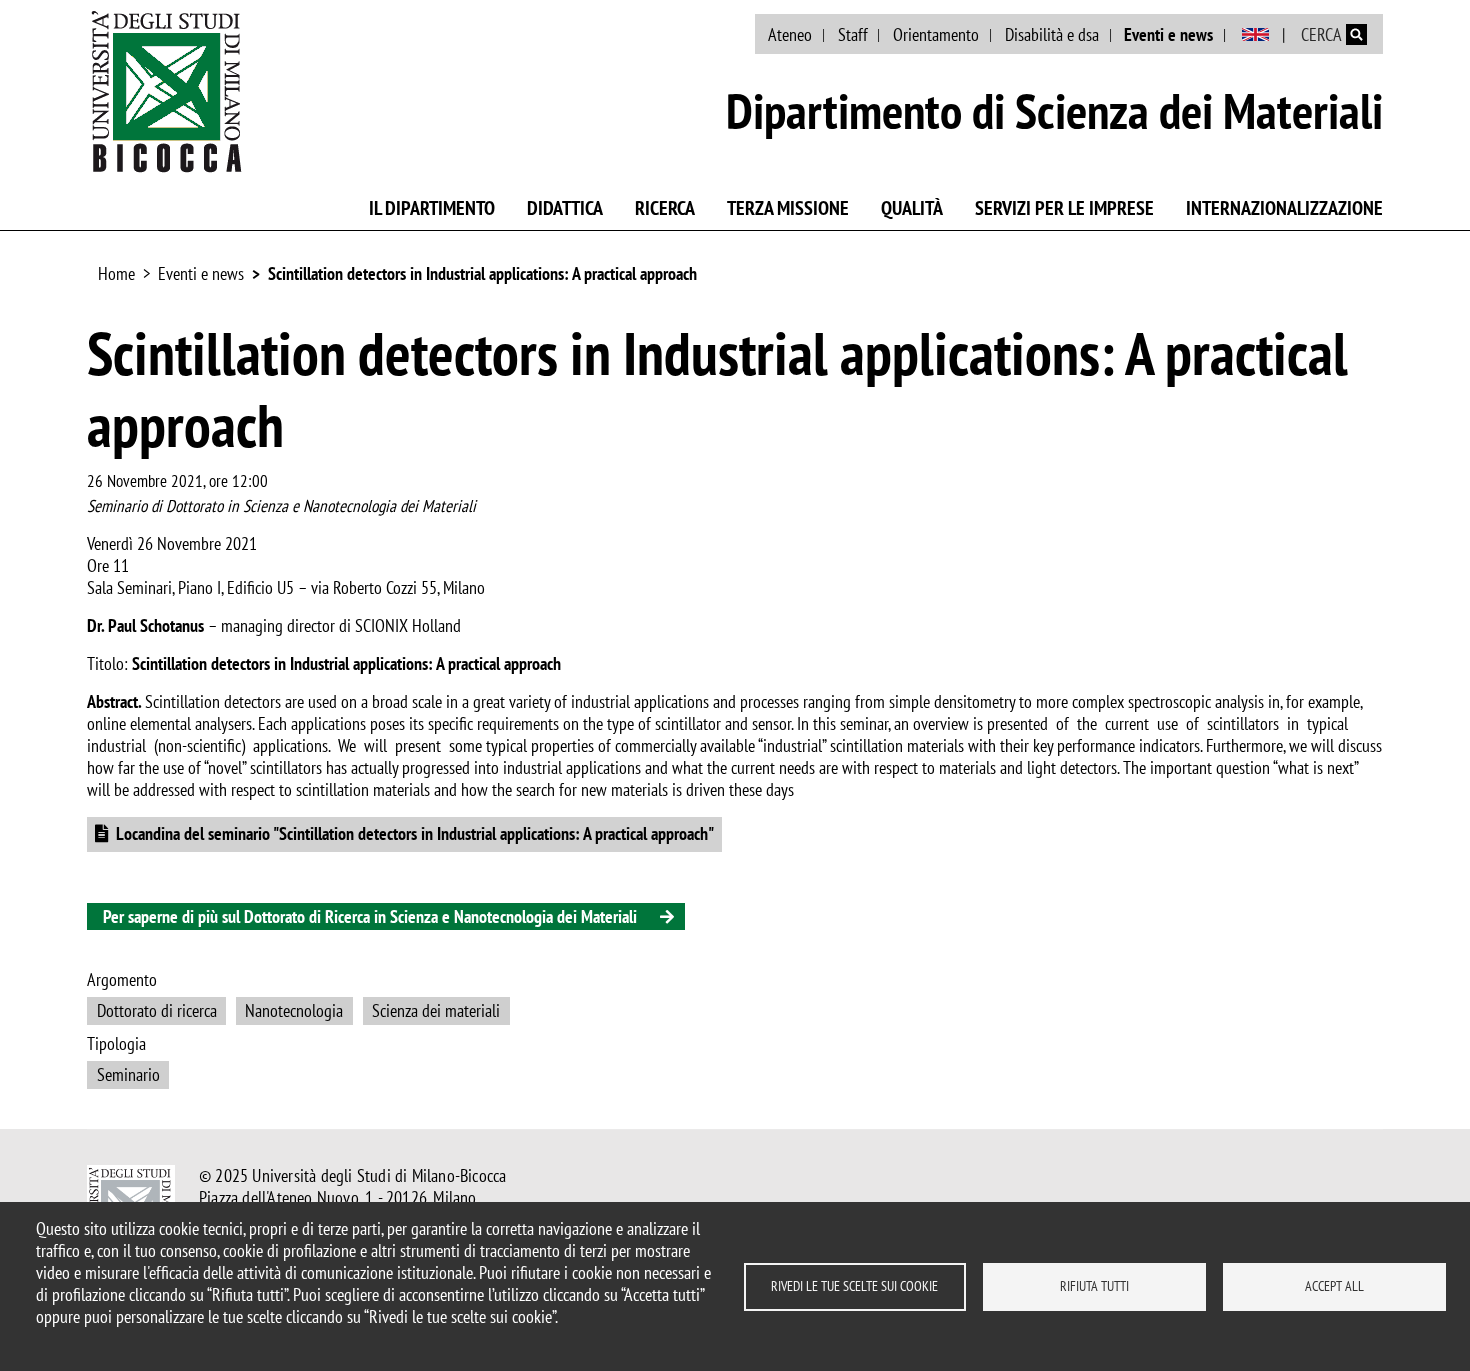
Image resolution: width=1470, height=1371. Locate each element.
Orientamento (936, 34)
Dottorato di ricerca (157, 1010)
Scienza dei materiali (436, 1010)
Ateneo (790, 34)
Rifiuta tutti (1094, 1286)
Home (116, 273)
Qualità (912, 208)
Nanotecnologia (294, 1010)
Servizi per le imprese (1064, 208)
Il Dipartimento (432, 208)
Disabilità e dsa (1052, 34)
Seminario (128, 1074)
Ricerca (665, 208)
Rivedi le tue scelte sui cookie (854, 1286)
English (1255, 35)
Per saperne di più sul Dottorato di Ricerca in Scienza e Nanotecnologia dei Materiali (370, 916)
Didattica (565, 208)
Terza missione (788, 208)
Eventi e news (1168, 34)
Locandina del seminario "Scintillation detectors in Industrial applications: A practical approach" (415, 833)
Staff (853, 34)
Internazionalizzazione (1284, 208)
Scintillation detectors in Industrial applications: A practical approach (482, 273)
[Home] (167, 91)
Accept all (1334, 1286)
